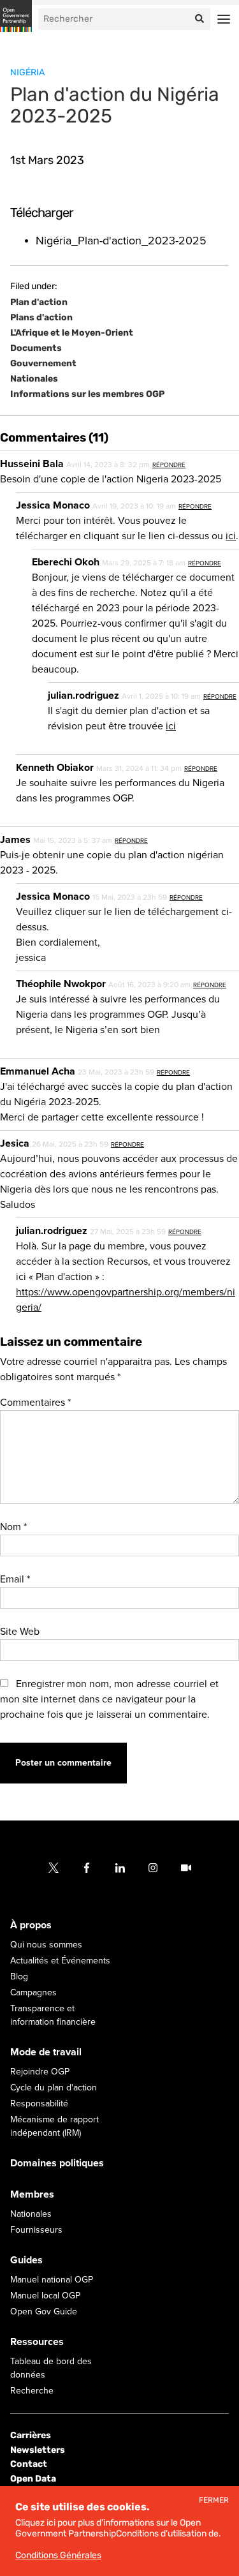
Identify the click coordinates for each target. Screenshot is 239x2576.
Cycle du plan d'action (54, 2088)
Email (15, 1579)
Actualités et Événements (60, 1961)
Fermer (214, 2500)
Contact (29, 2465)
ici (231, 536)
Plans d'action (41, 318)
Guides (26, 2261)
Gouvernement (43, 364)
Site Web (20, 1632)
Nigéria (27, 72)
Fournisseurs (36, 2230)
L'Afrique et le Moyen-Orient (72, 333)
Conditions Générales (58, 2555)
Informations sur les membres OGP (87, 394)
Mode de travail (46, 2053)
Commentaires (35, 1403)
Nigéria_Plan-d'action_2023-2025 (121, 241)
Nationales (34, 379)
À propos (31, 1926)
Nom (13, 1527)
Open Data (33, 2479)
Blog (19, 1977)
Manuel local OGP (45, 2296)
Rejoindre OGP (40, 2072)
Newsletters (38, 2450)
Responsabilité (39, 2104)
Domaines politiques (57, 2164)
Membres (32, 2195)
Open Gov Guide (44, 2312)
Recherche (32, 2391)
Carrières (31, 2436)
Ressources (37, 2342)
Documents (36, 348)
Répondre (169, 465)
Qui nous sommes (46, 1945)
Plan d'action (39, 302)
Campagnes (33, 1993)
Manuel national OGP (52, 2280)
